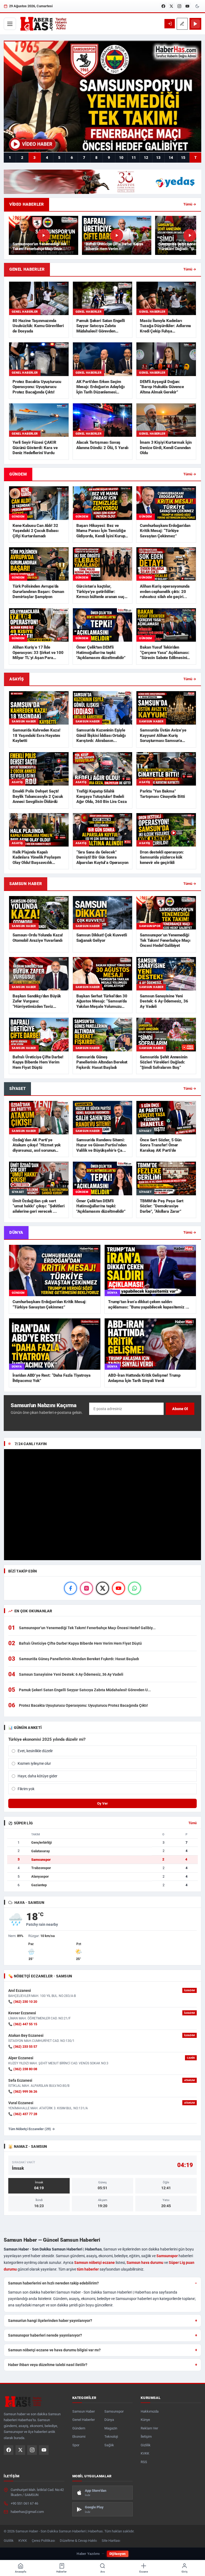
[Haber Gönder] (182, 24)
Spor (76, 2445)
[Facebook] (163, 6)
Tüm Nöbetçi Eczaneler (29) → (32, 2129)
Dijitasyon (118, 2554)
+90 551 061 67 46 (24, 2503)
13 (158, 158)
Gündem (79, 2428)
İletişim (146, 2437)
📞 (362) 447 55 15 (23, 2024)
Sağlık (109, 2445)
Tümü (193, 1823)
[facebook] (70, 1588)
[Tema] (197, 6)
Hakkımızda (150, 2411)
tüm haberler (88, 2269)
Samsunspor (167, 2256)
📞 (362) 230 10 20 (23, 2002)
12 (146, 158)
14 (171, 158)
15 (183, 158)
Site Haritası (111, 2541)
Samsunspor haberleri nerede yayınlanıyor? (45, 2335)
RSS (144, 2462)
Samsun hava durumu (145, 2263)
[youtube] (119, 1588)
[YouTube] (187, 6)
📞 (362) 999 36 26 (23, 2091)
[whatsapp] (135, 1588)
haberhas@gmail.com (27, 2512)
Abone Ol (180, 1409)
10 (121, 158)
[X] (171, 6)
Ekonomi (79, 2437)
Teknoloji (111, 2437)
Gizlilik (146, 2445)
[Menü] (10, 24)
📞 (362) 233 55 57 (23, 2047)
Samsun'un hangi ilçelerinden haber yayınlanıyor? (50, 2321)
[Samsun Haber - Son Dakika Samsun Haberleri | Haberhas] (43, 24)
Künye (145, 2420)
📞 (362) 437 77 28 (23, 2114)
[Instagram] (179, 6)
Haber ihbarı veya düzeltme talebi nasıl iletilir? (48, 2365)
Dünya (109, 2420)
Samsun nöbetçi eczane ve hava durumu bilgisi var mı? (54, 2350)
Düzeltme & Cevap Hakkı (78, 2541)
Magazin (111, 2428)
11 (134, 158)
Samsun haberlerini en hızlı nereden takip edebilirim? (53, 2283)
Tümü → (190, 204)
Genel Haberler (84, 2420)
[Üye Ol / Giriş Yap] (170, 24)
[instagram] (86, 1588)
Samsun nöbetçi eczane (94, 2263)
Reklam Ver (149, 2428)
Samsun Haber (84, 2411)
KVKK (145, 2453)
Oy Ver (102, 1803)
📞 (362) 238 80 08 (23, 2069)
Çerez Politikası (43, 2541)
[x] (102, 1588)
